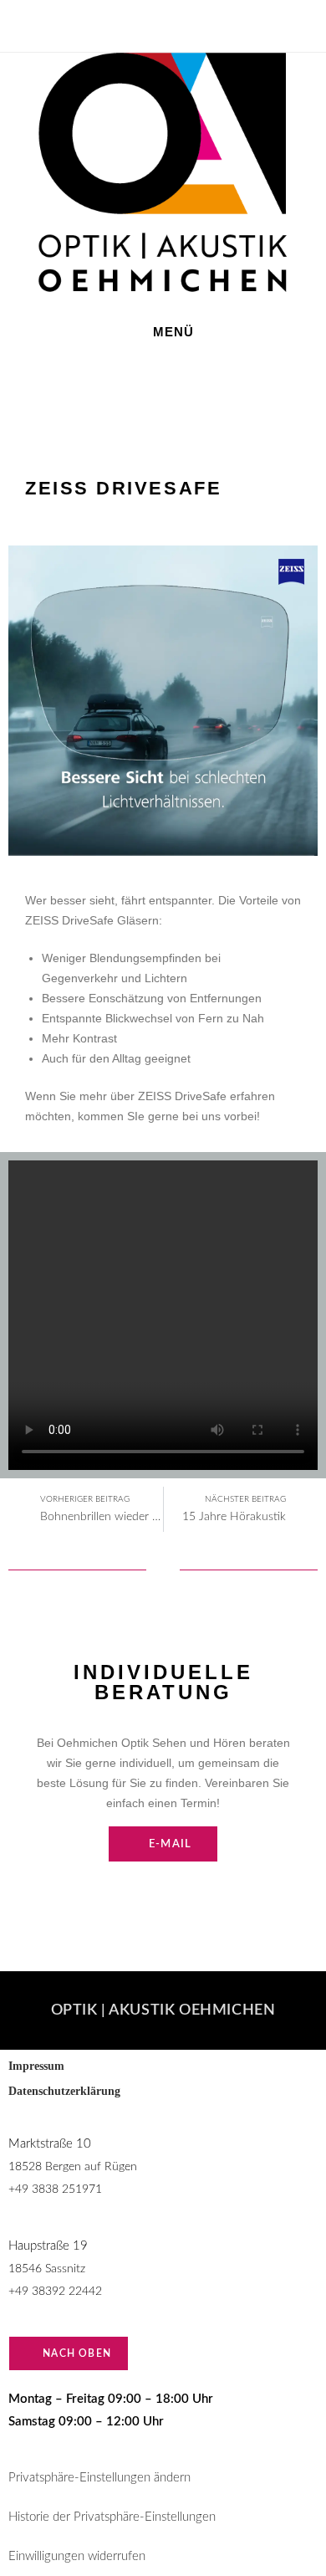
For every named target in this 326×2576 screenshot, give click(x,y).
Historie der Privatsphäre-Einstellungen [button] (112, 2517)
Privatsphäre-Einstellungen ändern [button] (99, 2478)
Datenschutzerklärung (66, 2091)
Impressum (36, 2066)
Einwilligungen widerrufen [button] (77, 2556)
